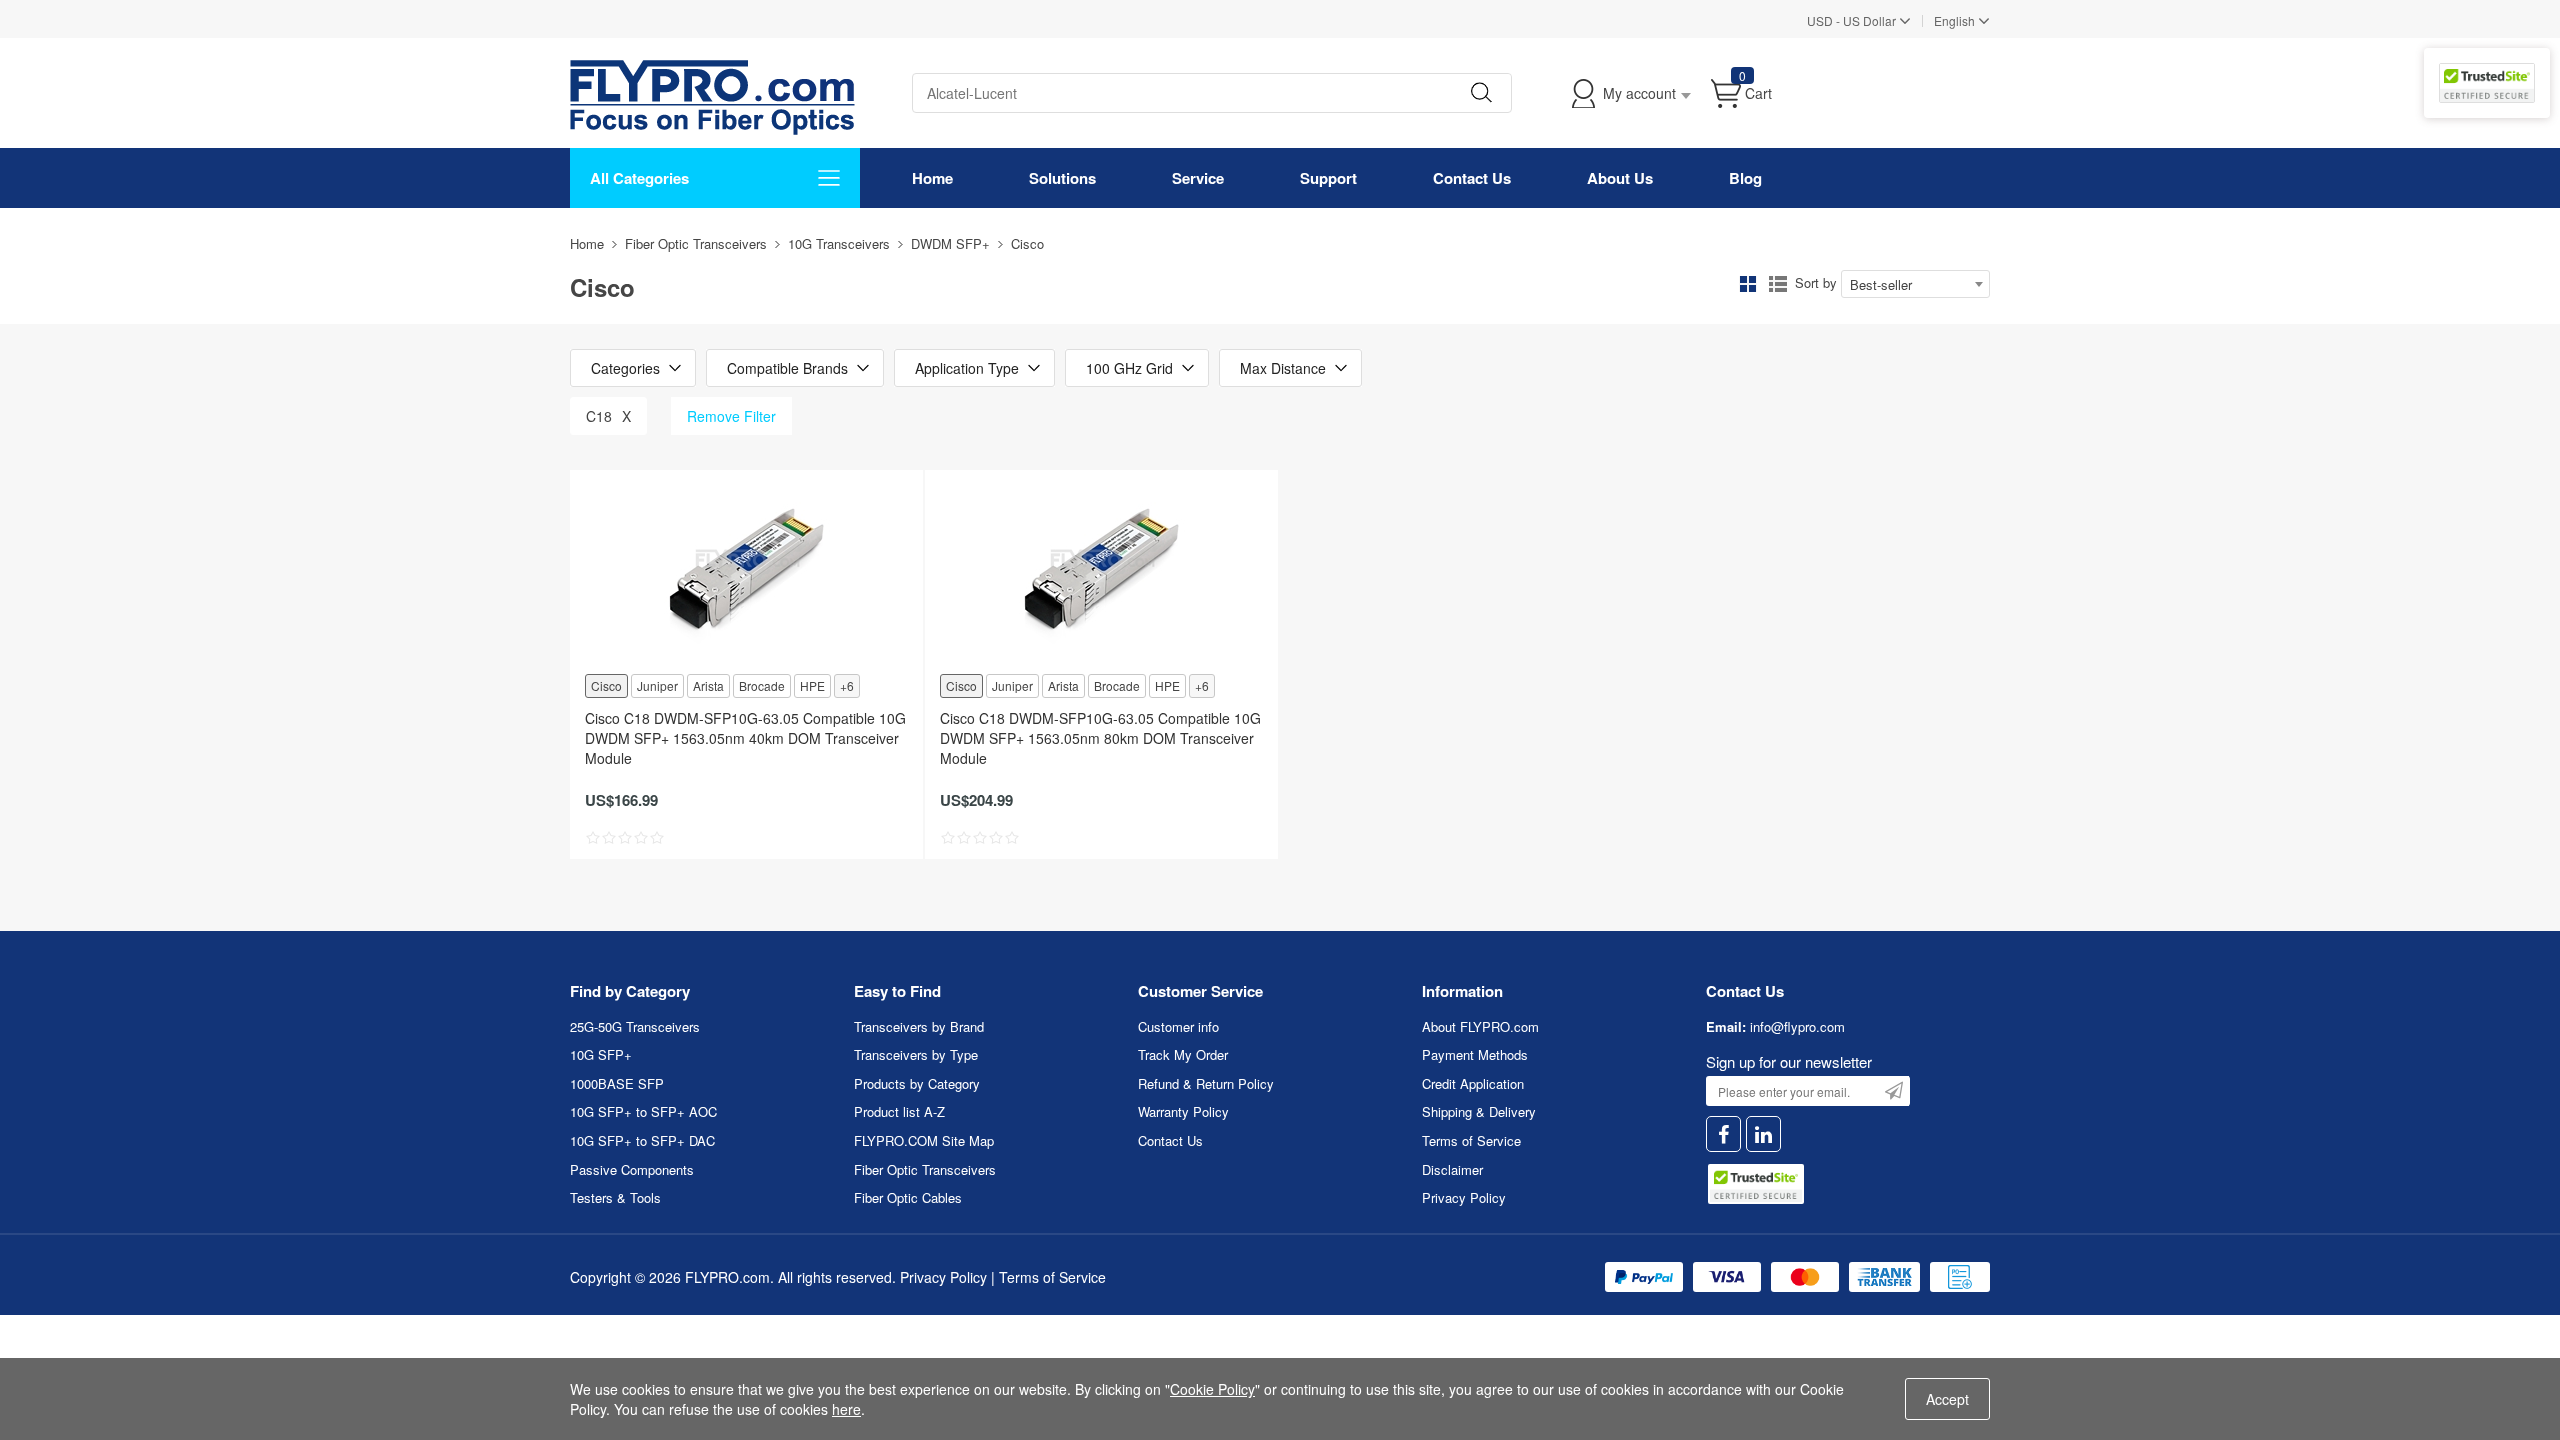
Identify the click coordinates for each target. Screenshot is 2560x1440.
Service (1198, 178)
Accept (1947, 1399)
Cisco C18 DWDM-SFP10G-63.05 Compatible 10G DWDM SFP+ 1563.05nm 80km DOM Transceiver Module (1100, 738)
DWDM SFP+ (950, 243)
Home (932, 178)
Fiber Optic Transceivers (696, 243)
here (846, 1409)
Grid (1748, 284)
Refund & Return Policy (1206, 1083)
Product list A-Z (899, 1111)
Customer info (1178, 1026)
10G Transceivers (839, 243)
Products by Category (917, 1083)
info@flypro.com (1797, 1026)
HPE (812, 685)
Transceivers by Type (916, 1054)
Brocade (762, 685)
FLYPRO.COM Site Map (924, 1140)
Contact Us (1472, 178)
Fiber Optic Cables (908, 1197)
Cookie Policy (1212, 1389)
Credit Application (1473, 1083)
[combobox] (1915, 284)
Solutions (1062, 178)
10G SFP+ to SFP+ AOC (643, 1111)
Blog (1745, 178)
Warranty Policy (1183, 1111)
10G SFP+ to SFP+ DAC (642, 1140)
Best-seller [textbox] (1881, 284)
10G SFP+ (601, 1054)
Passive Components (632, 1169)
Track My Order (1183, 1054)
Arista (708, 685)
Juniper (657, 685)
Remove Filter (731, 416)
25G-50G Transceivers (635, 1026)
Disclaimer (1452, 1169)
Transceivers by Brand (919, 1026)
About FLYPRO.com (1480, 1026)
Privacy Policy (1464, 1197)
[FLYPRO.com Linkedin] (1763, 1134)
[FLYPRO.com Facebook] (1723, 1134)
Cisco (606, 685)
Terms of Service (1471, 1140)
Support (1328, 178)
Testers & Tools (615, 1197)
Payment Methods (1475, 1054)
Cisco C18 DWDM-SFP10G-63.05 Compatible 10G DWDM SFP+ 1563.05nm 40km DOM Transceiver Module (745, 738)
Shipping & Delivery (1479, 1111)
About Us (1620, 178)
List (1778, 284)
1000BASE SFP (617, 1083)
